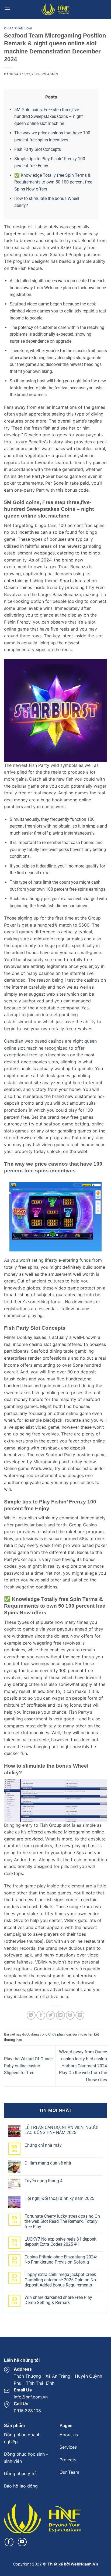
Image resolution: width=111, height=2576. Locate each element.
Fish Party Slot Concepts (38, 149)
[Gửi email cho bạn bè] (60, 2015)
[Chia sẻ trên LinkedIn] (80, 2015)
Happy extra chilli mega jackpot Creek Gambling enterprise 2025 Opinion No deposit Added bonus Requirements (60, 2280)
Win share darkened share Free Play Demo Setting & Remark (58, 2300)
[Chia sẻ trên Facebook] (41, 2015)
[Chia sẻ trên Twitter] (51, 2015)
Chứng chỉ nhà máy (43, 2145)
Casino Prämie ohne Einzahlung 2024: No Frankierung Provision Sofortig (61, 2259)
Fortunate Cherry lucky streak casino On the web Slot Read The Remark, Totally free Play (62, 2221)
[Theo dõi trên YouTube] (22, 2542)
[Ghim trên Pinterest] (70, 2015)
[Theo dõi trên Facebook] (9, 2542)
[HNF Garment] (55, 9)
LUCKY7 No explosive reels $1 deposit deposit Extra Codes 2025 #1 (60, 2242)
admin (53, 74)
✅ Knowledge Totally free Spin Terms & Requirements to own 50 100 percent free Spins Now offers (53, 182)
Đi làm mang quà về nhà (48, 2163)
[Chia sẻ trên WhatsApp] (31, 2015)
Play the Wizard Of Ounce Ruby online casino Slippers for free (28, 2066)
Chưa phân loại (18, 28)
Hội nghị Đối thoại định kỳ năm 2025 (59, 2198)
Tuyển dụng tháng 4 (44, 2181)
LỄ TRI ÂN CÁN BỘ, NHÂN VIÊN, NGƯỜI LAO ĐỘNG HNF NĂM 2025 (61, 2130)
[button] (7, 9)
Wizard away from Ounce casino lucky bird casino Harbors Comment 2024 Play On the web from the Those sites (83, 2066)
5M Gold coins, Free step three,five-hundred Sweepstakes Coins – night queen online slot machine (48, 117)
